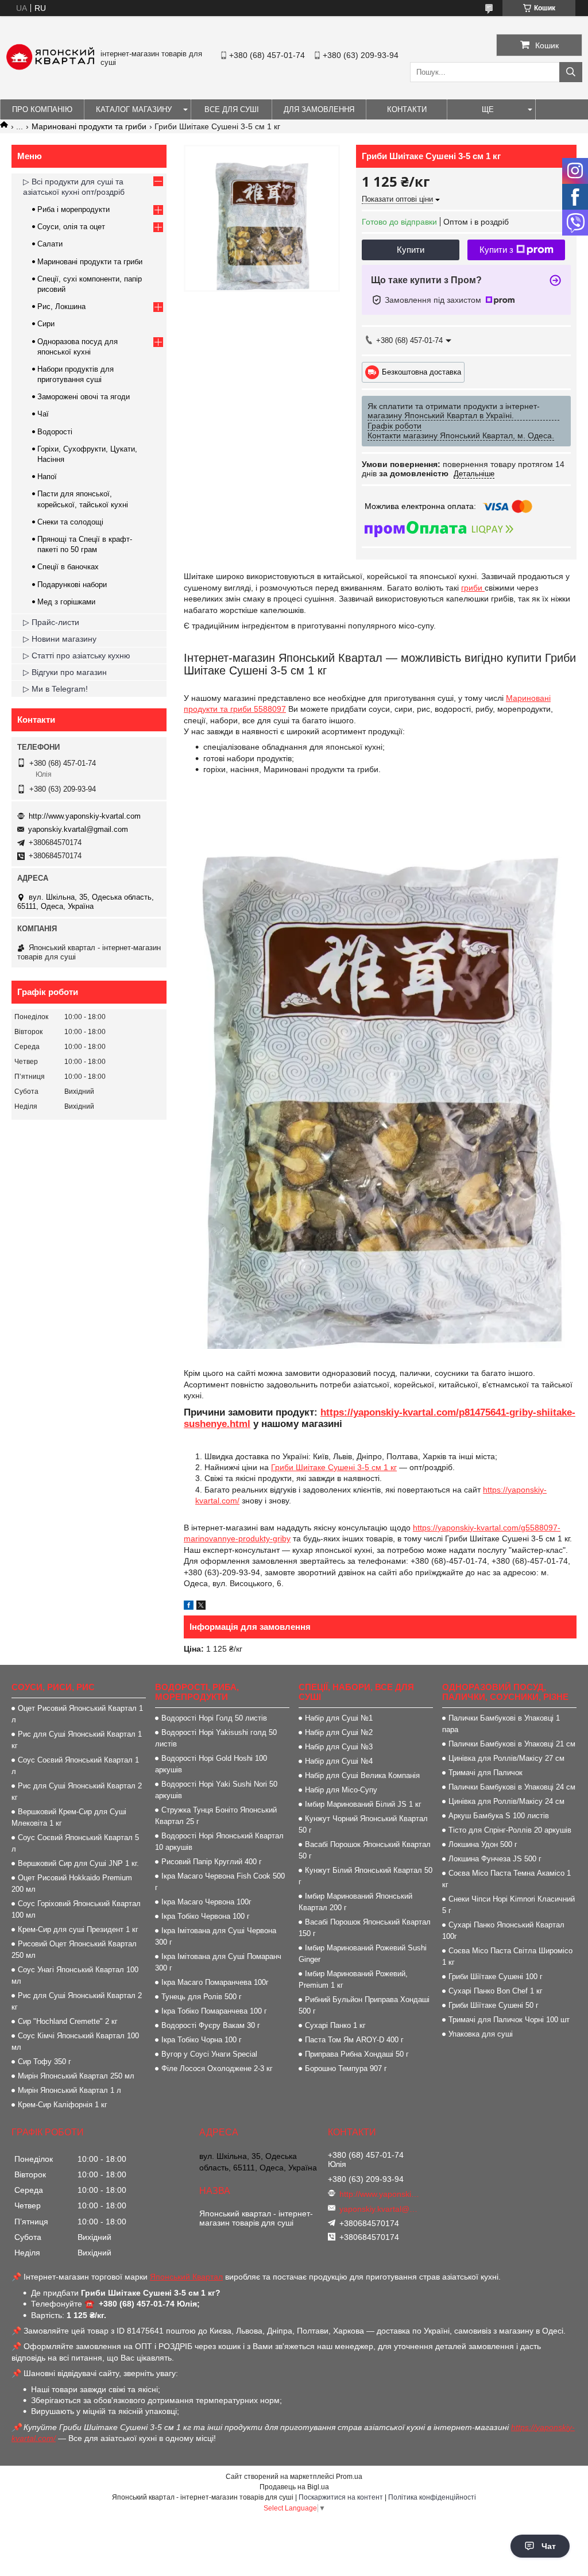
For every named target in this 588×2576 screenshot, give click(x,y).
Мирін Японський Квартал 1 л (69, 2090)
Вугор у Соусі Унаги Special (209, 2054)
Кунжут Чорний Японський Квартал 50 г (363, 1824)
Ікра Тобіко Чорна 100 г (202, 2040)
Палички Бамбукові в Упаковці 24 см (512, 1787)
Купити (411, 250)
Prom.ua (349, 2477)
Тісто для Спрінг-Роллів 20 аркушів (510, 1830)
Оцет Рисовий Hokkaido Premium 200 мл (72, 1883)
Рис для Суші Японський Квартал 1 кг (77, 1740)
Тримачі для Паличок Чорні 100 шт (509, 2020)
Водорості (55, 432)
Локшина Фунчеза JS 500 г (495, 1859)
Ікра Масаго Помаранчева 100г (215, 1982)
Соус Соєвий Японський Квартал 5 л (75, 1843)
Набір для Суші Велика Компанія (362, 1775)
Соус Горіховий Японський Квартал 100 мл (76, 1909)
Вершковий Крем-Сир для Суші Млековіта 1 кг (69, 1817)
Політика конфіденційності (432, 2497)
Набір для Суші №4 (339, 1761)
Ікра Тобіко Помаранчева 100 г (214, 2011)
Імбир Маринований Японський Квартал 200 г (355, 1902)
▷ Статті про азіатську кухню (77, 655)
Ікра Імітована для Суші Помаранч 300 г (218, 1962)
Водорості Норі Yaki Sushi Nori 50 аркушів (216, 1790)
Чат (549, 2546)
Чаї (43, 414)
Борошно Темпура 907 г (346, 2068)
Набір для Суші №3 (339, 1747)
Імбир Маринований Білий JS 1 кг (363, 1804)
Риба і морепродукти (73, 209)
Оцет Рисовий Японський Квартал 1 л (77, 1714)
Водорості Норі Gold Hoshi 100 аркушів (211, 1764)
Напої (47, 477)
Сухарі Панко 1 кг (335, 2025)
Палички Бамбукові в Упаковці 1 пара (501, 1724)
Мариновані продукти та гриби (89, 126)
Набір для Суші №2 (339, 1732)
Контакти (407, 109)
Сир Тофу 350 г (45, 2062)
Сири (46, 324)
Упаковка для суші (481, 2034)
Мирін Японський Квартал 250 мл (76, 2076)
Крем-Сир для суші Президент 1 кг (78, 1929)
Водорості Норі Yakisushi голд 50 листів (216, 1738)
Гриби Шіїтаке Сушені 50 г (494, 2005)
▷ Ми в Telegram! (55, 689)
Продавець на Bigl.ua (294, 2487)
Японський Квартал (186, 2277)
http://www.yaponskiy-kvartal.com (85, 816)
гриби (473, 588)
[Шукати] (571, 72)
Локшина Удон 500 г (483, 1844)
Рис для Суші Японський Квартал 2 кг (77, 1792)
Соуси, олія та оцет (71, 227)
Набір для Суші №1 (339, 1718)
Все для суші (232, 109)
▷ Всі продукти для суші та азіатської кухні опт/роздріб (74, 187)
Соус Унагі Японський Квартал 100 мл (75, 1975)
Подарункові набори (72, 585)
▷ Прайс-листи (51, 622)
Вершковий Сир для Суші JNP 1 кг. (78, 1863)
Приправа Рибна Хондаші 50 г (357, 2054)
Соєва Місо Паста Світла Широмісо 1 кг (507, 1956)
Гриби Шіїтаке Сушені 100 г (496, 1977)
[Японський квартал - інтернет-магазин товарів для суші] (50, 67)
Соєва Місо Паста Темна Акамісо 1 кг (506, 1879)
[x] (201, 1607)
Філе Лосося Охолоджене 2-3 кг (217, 2068)
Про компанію (42, 109)
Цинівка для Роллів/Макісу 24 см (506, 1801)
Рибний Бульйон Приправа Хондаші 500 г (364, 2005)
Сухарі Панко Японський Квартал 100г (503, 1931)
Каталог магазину (134, 109)
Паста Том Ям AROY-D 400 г (354, 2040)
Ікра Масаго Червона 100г (206, 1902)
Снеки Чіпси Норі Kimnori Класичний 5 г (508, 1905)
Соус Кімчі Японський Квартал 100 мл (75, 2041)
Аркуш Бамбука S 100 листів (499, 1816)
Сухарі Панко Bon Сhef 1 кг (496, 1991)
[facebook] (189, 1607)
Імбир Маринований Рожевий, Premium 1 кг (353, 1979)
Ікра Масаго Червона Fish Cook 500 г (220, 1882)
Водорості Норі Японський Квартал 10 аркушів (219, 1842)
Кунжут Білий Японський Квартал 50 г (365, 1876)
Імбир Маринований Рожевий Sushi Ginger (363, 1954)
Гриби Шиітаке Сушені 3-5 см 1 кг (334, 1467)
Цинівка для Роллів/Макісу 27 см (506, 1758)
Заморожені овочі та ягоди (84, 397)
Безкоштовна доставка (421, 371)
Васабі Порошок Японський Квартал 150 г (365, 1928)
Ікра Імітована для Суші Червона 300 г (216, 1936)
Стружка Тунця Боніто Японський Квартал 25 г (216, 1816)
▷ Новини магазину (60, 639)
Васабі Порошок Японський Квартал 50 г (365, 1850)
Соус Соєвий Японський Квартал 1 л (75, 1766)
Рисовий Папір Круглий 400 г (212, 1862)
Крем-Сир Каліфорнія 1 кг (63, 2105)
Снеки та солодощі (70, 522)
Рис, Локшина (61, 306)
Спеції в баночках (68, 567)
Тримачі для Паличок (486, 1773)
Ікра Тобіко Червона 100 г (206, 1916)
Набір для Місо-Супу (341, 1790)
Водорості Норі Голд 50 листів (214, 1718)
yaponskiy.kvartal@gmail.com (78, 829)
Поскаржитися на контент (341, 2497)
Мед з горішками (66, 602)
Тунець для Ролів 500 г (202, 1997)
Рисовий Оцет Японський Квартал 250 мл (74, 1950)
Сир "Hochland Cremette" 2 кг (68, 2021)
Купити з (496, 250)
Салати (50, 244)
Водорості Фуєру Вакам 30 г (211, 2025)
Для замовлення (319, 109)
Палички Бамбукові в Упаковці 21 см (512, 1744)
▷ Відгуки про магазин (65, 672)
